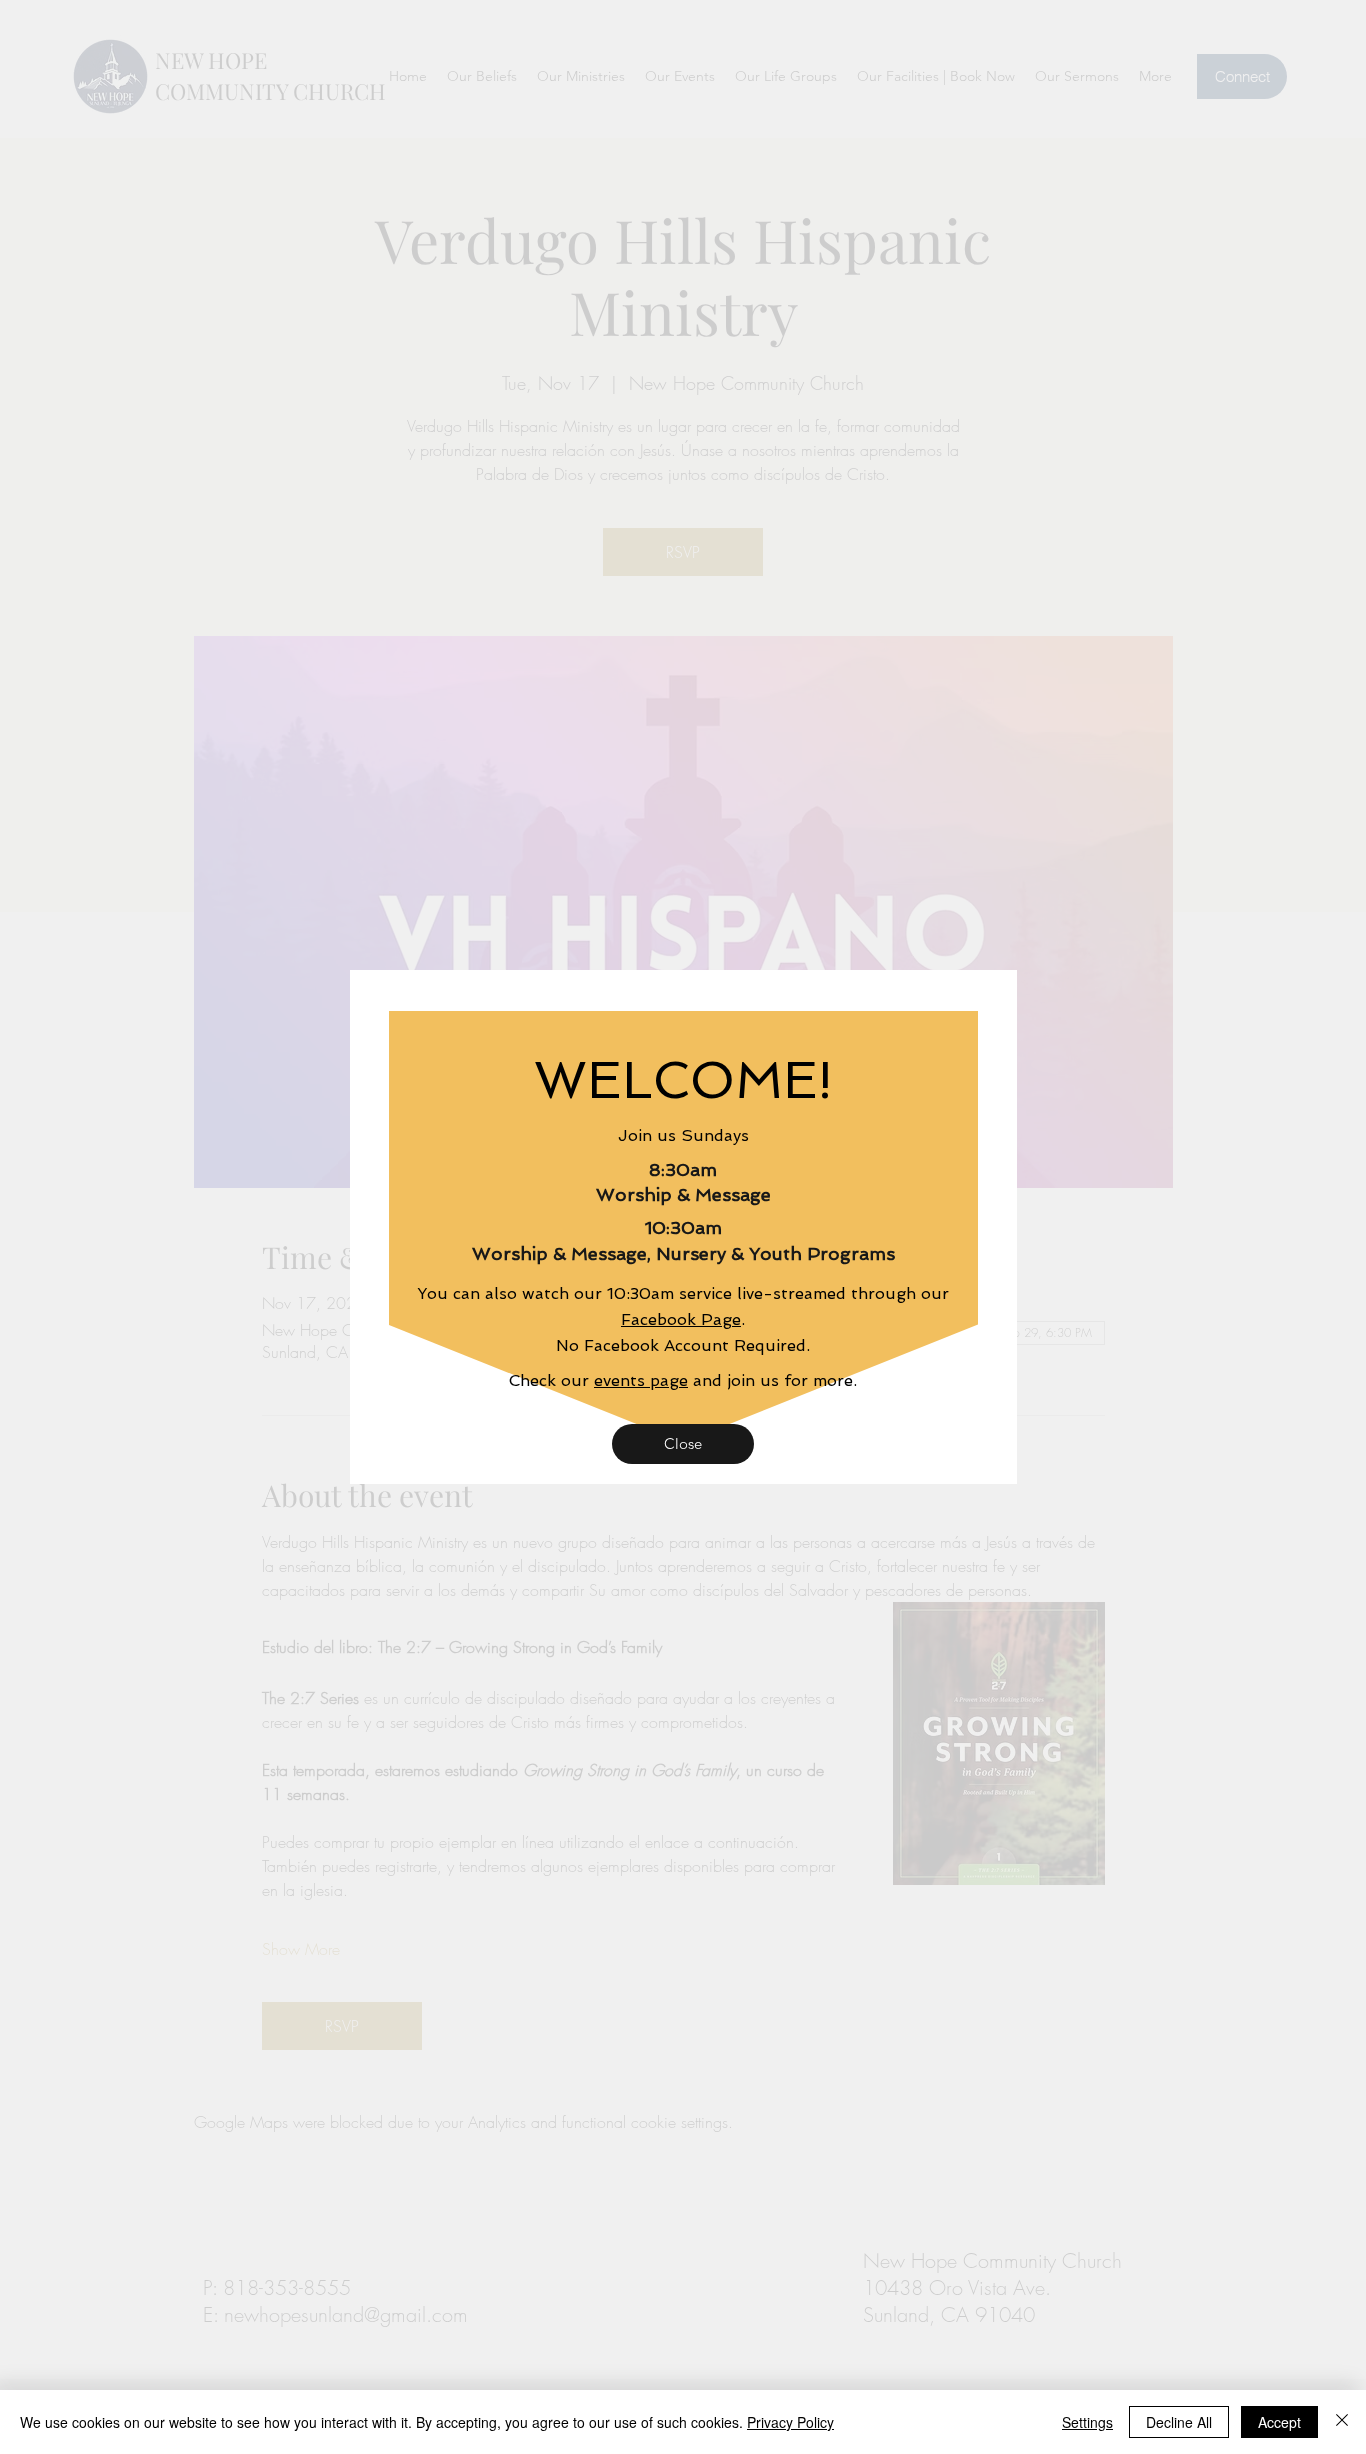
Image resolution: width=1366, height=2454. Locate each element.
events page (641, 1380)
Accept (1279, 2422)
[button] (683, 1444)
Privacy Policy (790, 2422)
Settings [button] (1087, 2422)
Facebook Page (681, 1319)
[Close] (1342, 2422)
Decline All (1179, 2422)
